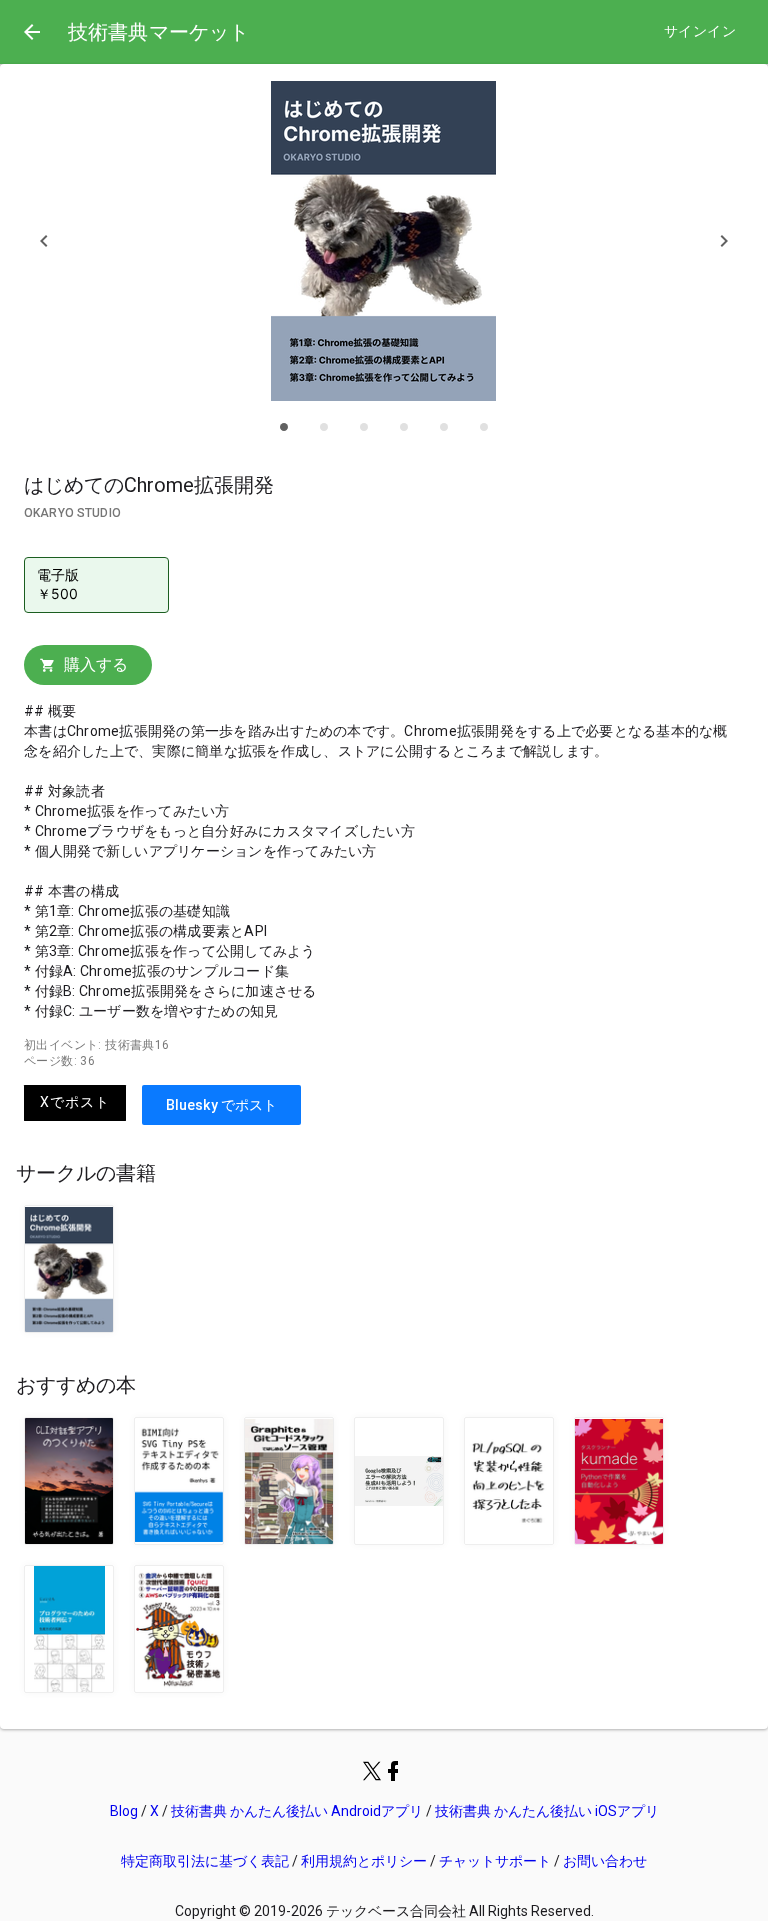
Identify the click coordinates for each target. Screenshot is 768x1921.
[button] (44, 240)
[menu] (32, 32)
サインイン (700, 31)
